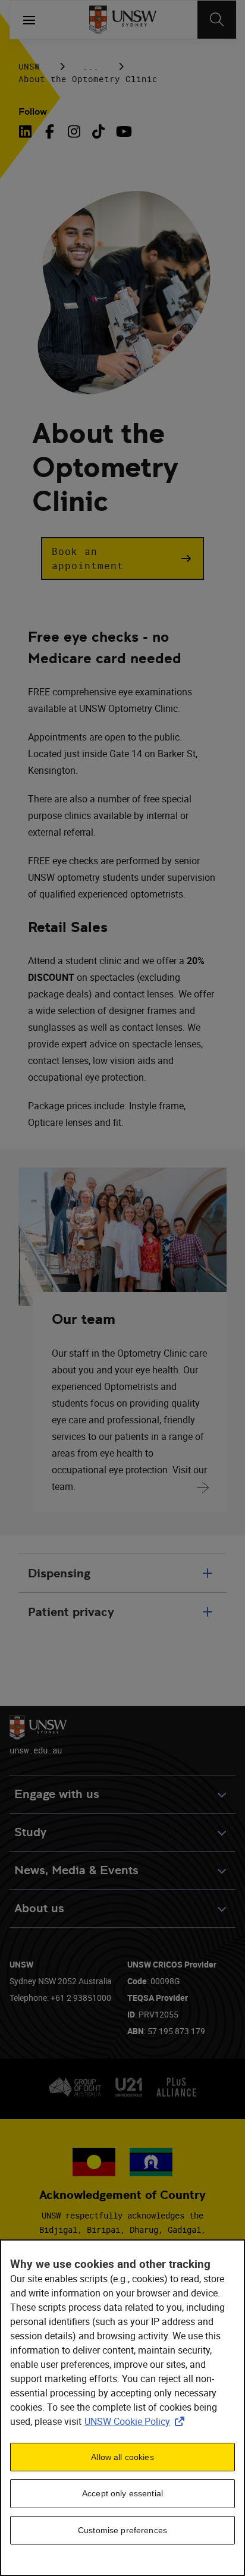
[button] (122, 559)
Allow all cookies (122, 2457)
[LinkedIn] (27, 131)
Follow (33, 112)
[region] (122, 2408)
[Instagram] (74, 131)
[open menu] (29, 20)
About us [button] (39, 1908)
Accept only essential (122, 2493)
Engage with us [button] (57, 1794)
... (91, 66)
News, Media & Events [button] (76, 1870)
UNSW (29, 66)
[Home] (123, 20)
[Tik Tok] (98, 131)
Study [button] (30, 1832)
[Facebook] (50, 131)
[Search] (217, 20)
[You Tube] (123, 131)
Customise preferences (122, 2530)
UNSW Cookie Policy (137, 2421)
